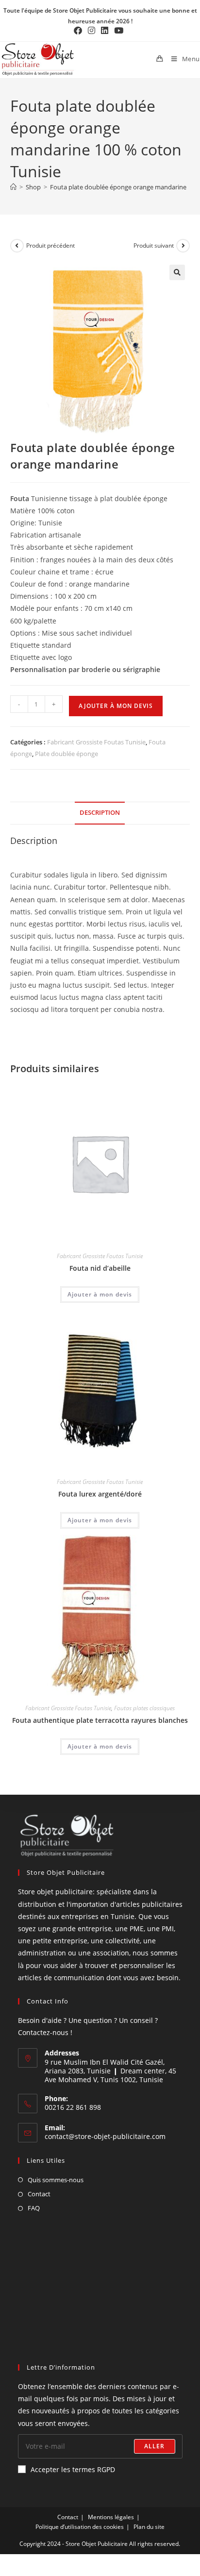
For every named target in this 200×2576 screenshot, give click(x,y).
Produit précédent (50, 245)
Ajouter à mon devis (116, 706)
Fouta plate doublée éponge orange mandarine (118, 187)
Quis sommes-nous (56, 2180)
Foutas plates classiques (144, 1708)
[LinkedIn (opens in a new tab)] (105, 31)
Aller (155, 2446)
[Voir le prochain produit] (183, 246)
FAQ (34, 2208)
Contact (39, 2194)
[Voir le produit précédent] (17, 246)
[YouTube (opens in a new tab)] (119, 31)
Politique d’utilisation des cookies (80, 2527)
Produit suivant (154, 245)
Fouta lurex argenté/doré (100, 1494)
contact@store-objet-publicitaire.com (105, 2136)
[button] (177, 272)
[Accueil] (13, 187)
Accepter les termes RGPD (73, 2469)
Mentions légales (111, 2517)
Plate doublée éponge (67, 754)
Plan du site (149, 2527)
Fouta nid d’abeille (100, 1268)
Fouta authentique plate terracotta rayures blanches (100, 1720)
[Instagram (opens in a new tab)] (92, 31)
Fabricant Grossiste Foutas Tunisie (96, 742)
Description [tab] (100, 813)
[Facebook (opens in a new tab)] (79, 31)
